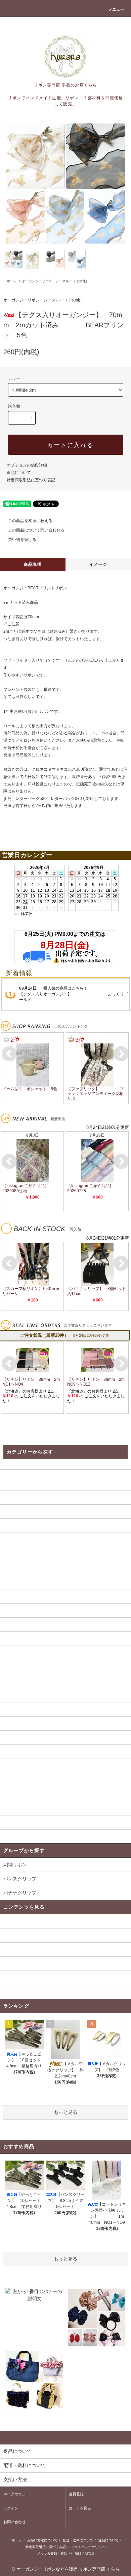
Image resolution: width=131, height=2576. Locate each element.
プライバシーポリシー (88, 2547)
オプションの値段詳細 (27, 465)
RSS (78, 2554)
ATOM (89, 2554)
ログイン (11, 2508)
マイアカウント (16, 2494)
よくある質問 (17, 1935)
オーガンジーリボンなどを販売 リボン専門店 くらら (68, 2569)
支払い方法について (42, 2540)
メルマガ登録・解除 (52, 2554)
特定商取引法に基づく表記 (31, 480)
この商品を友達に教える (30, 521)
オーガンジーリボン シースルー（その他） (55, 281)
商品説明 (33, 564)
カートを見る (80, 2508)
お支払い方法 (17, 1978)
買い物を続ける (22, 540)
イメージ (98, 564)
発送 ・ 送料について (26, 1921)
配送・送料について (78, 2540)
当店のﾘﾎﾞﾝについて (25, 1949)
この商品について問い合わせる (36, 530)
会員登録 (76, 2494)
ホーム (12, 281)
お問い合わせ (14, 2522)
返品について (19, 473)
